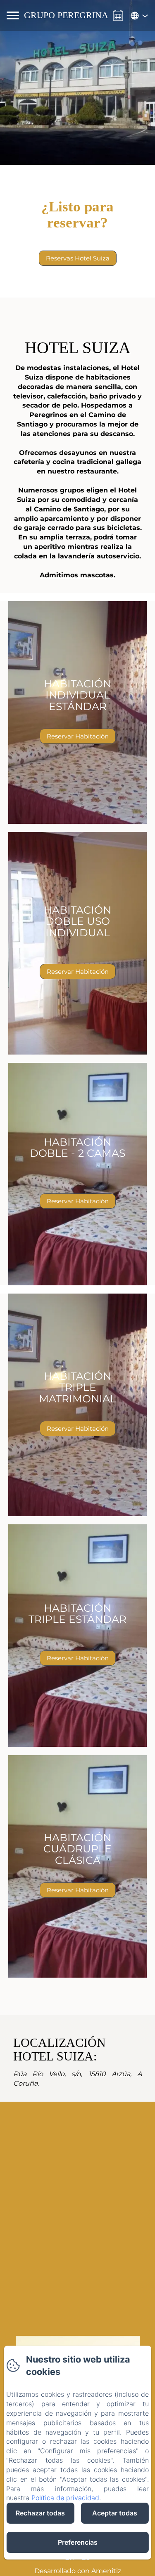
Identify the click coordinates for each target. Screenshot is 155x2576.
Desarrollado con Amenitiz (78, 2571)
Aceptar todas (115, 2513)
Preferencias (78, 2542)
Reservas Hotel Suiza (78, 258)
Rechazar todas (40, 2513)
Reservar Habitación (78, 736)
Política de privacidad (65, 2498)
